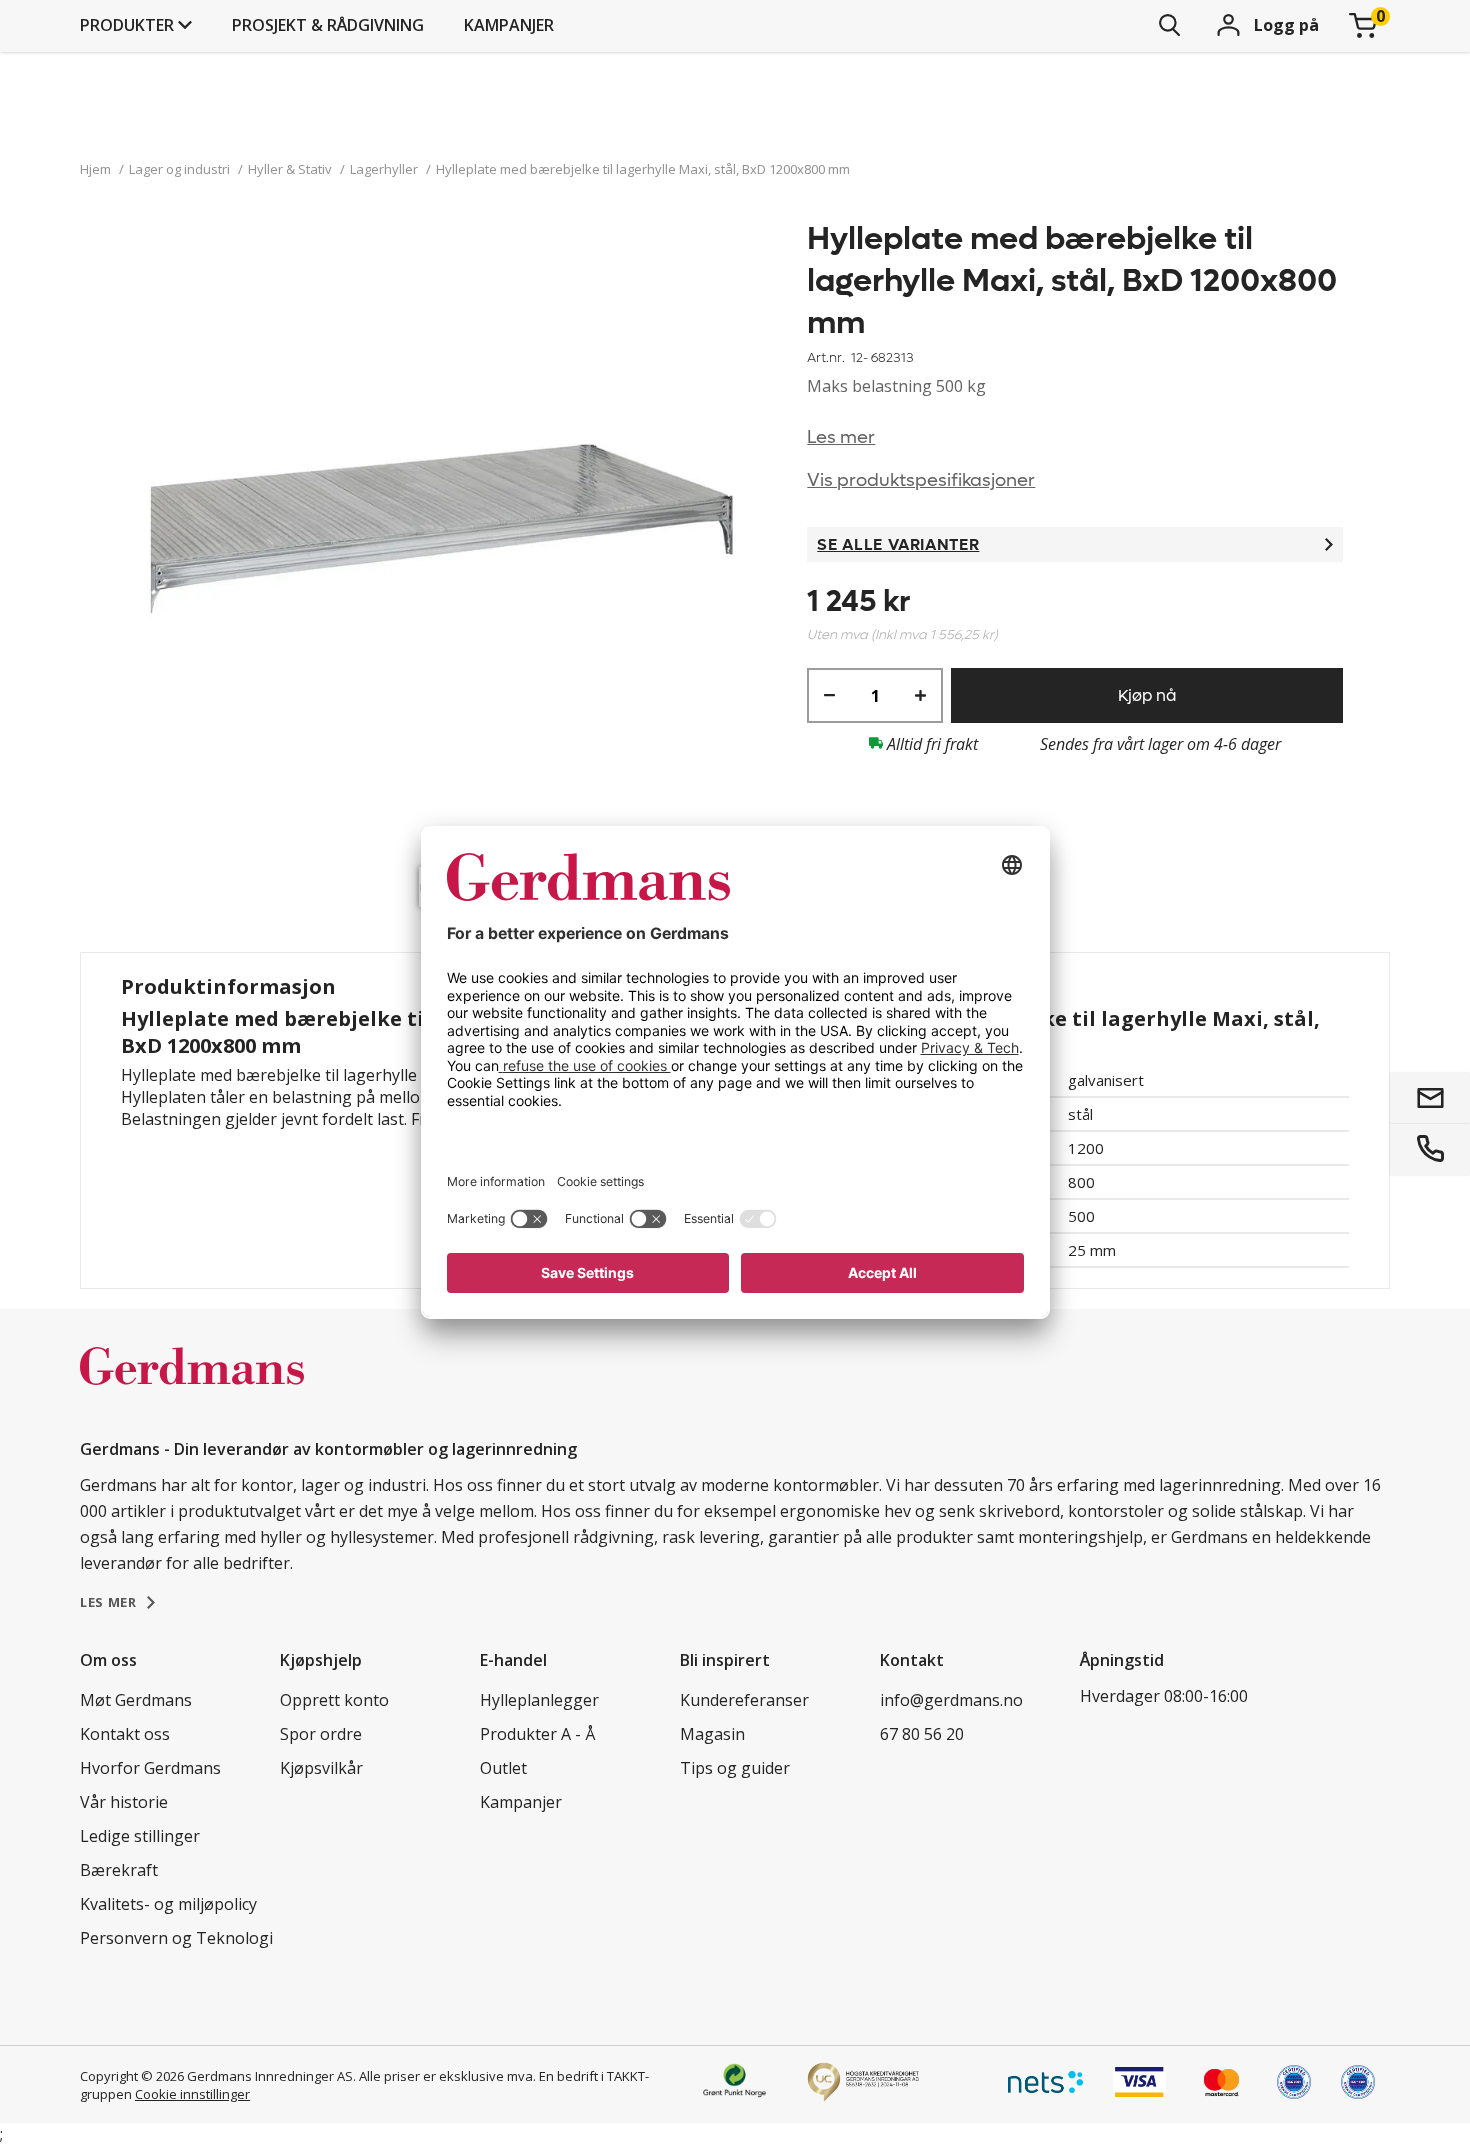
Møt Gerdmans (136, 1700)
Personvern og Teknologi (176, 1938)
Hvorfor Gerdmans (150, 1768)
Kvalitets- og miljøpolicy (168, 1904)
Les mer (841, 437)
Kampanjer (509, 25)
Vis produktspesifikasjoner (921, 480)
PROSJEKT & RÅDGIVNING (328, 25)
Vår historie (124, 1802)
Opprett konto (334, 1700)
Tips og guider (735, 1768)
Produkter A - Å (537, 1734)
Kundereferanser (744, 1700)
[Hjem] (192, 1387)
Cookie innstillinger (192, 2094)
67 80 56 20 (922, 1734)
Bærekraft (119, 1870)
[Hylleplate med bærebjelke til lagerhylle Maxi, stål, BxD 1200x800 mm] (444, 537)
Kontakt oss (125, 1734)
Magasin (712, 1734)
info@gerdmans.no (951, 1700)
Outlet (503, 1768)
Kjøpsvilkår (321, 1768)
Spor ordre (321, 1734)
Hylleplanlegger (539, 1700)
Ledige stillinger (140, 1836)
